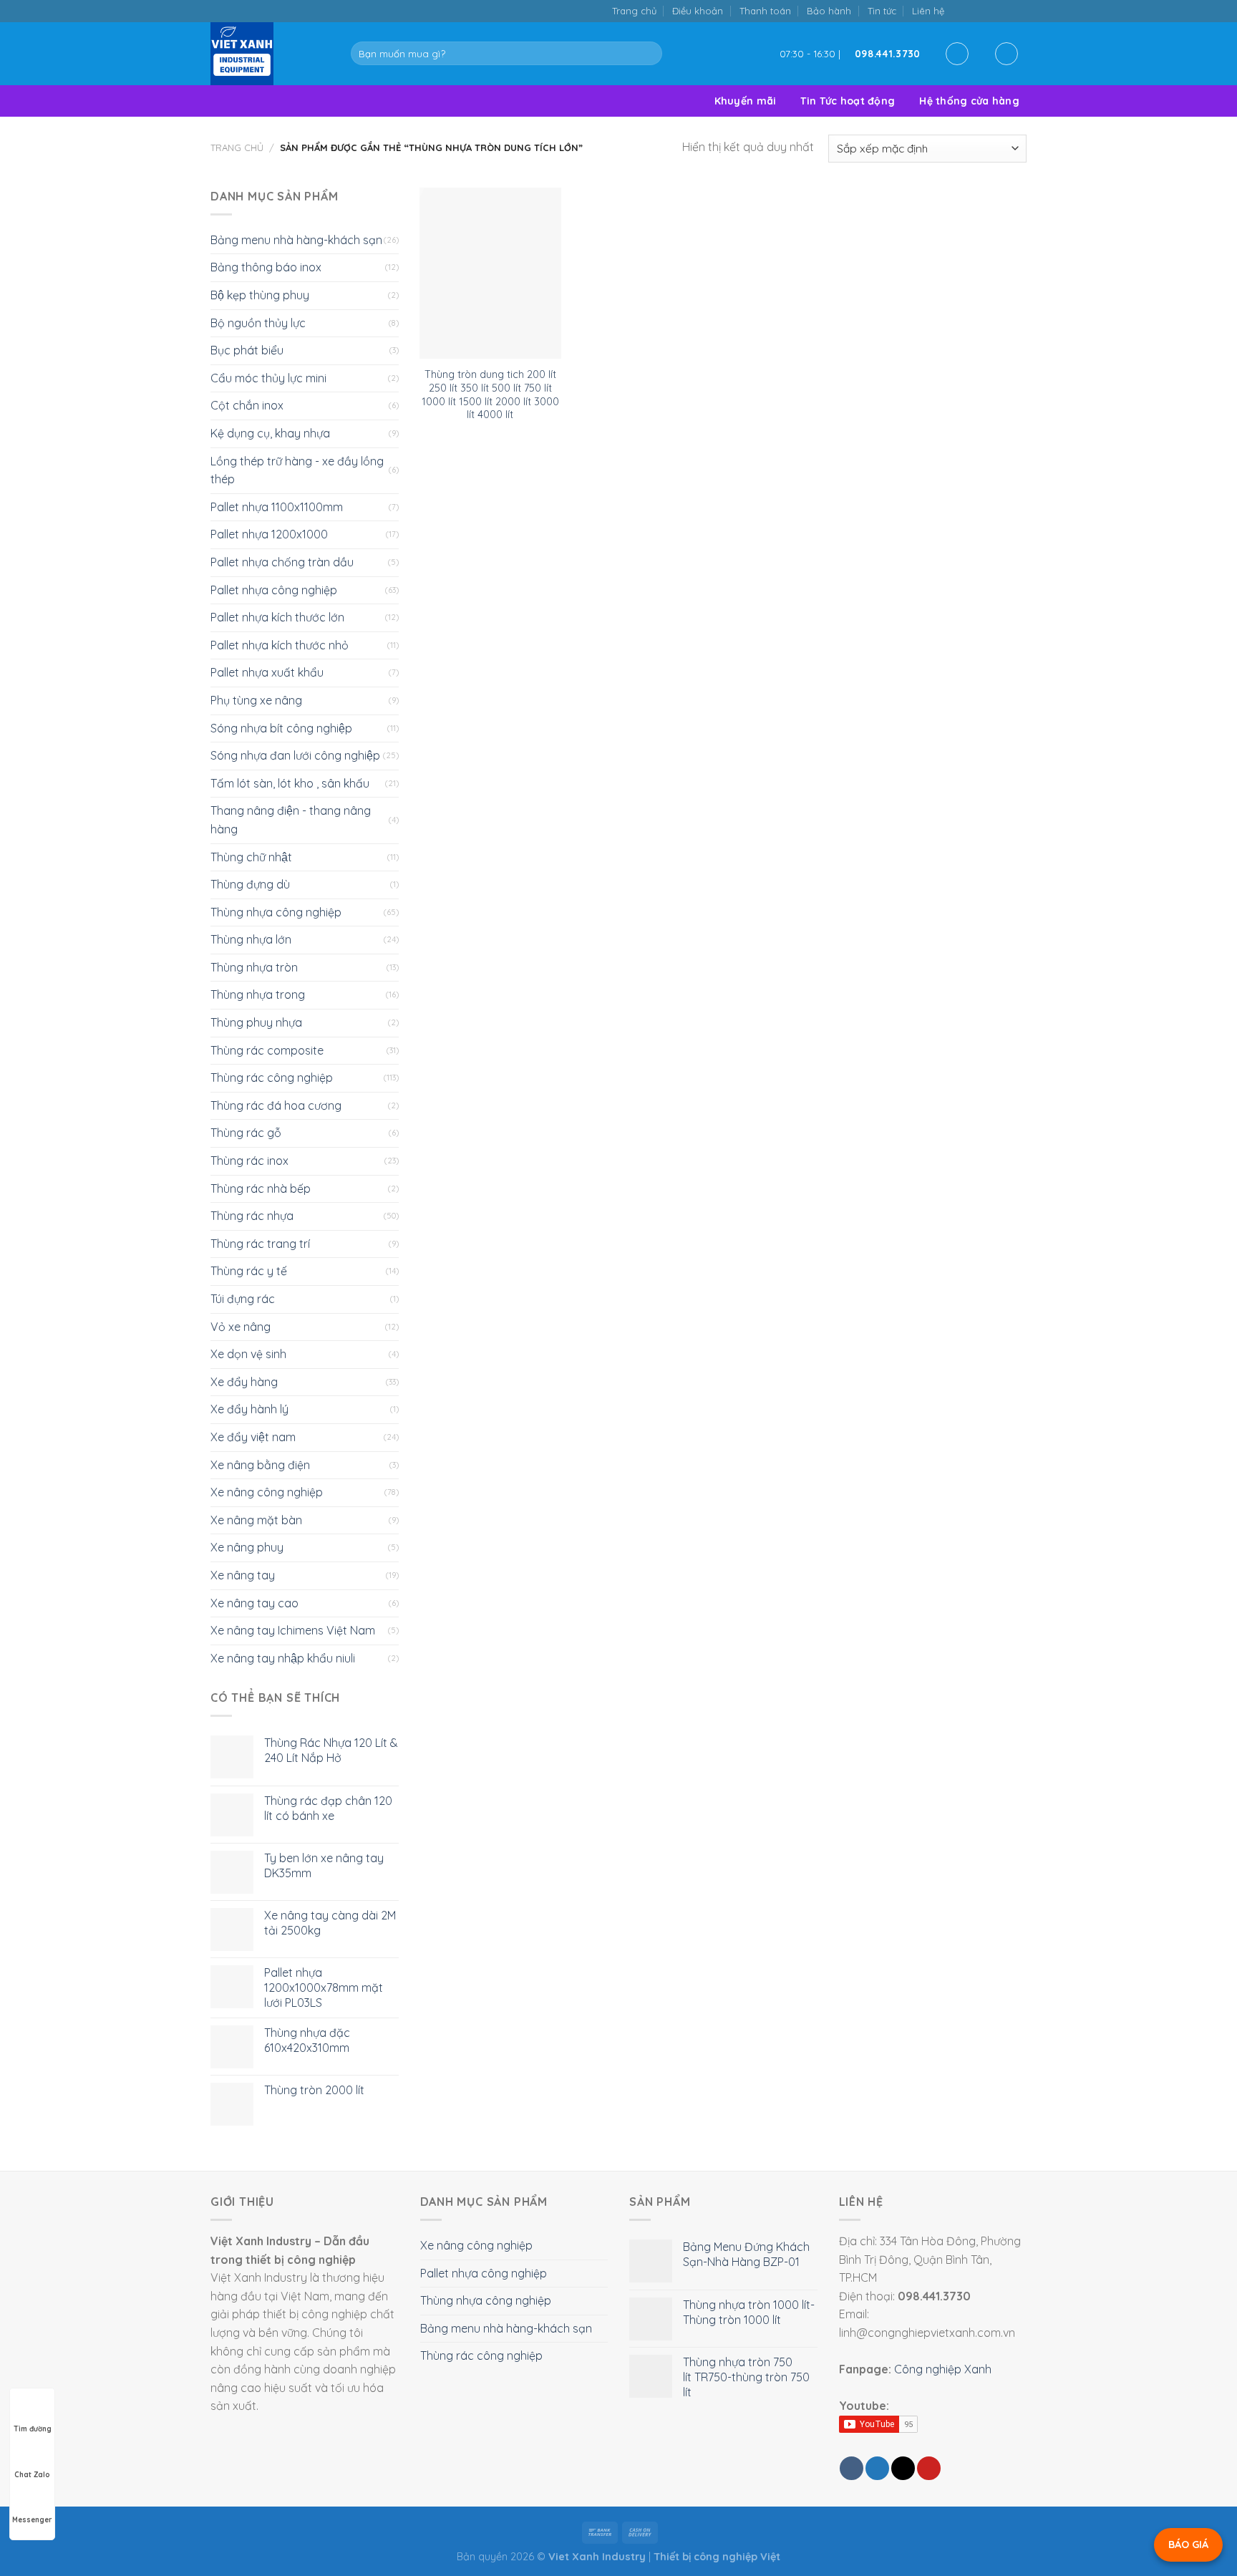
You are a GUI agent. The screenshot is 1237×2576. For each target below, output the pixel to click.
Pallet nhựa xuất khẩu (267, 672)
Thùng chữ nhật (251, 857)
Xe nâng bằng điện (260, 1465)
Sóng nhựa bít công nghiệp (281, 728)
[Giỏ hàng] (1006, 54)
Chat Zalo (32, 2475)
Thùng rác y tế (249, 1271)
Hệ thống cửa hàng (969, 101)
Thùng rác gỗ (246, 1133)
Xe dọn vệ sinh (248, 1354)
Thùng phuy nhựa (256, 1022)
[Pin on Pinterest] (929, 2468)
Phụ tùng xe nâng (256, 700)
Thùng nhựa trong (258, 994)
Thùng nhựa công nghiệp (276, 912)
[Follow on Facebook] (960, 10)
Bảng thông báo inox (266, 267)
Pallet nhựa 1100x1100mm (277, 507)
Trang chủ (634, 11)
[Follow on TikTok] (975, 10)
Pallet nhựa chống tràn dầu (282, 562)
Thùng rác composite (267, 1050)
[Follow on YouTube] (1019, 10)
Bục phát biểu (247, 350)
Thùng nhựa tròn (254, 967)
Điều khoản (698, 11)
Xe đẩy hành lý (249, 1409)
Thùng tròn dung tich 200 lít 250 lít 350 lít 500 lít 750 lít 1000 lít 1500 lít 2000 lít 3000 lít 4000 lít (490, 394)
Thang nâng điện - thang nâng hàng (291, 820)
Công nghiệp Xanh (943, 2369)
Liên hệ (928, 11)
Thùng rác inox (249, 1161)
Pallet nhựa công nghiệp (274, 590)
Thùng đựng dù (250, 884)
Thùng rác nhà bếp (261, 1188)
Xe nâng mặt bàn (256, 1520)
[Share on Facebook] (852, 2468)
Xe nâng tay (243, 1575)
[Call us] (1004, 10)
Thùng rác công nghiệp (272, 1078)
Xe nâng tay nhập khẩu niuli (283, 1658)
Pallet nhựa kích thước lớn (277, 617)
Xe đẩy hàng (244, 1382)
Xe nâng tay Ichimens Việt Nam (293, 1630)
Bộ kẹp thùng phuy (260, 295)
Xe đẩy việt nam (253, 1437)
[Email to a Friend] (903, 2468)
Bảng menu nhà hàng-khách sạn (296, 240)
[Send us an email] (990, 10)
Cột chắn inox (247, 405)
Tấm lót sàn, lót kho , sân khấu (290, 783)
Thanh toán (765, 11)
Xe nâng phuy (247, 1547)
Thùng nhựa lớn (251, 939)
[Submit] (648, 54)
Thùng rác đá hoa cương (276, 1105)
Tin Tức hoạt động (848, 101)
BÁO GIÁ (1188, 2544)
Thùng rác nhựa (252, 1216)
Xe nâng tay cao (254, 1603)
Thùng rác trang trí (260, 1244)
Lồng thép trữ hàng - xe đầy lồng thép (297, 470)
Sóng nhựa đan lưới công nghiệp (295, 755)
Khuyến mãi (746, 101)
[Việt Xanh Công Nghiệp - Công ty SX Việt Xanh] (270, 54)
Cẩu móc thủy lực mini (268, 378)
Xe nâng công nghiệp (267, 1492)
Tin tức (882, 11)
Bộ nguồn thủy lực (258, 323)
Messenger (32, 2520)
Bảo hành (829, 11)
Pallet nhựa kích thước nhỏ (280, 645)
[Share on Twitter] (877, 2468)
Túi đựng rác (243, 1299)
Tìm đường (33, 2429)
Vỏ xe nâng (241, 1327)
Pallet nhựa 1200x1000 (269, 534)
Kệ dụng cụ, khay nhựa (270, 433)
